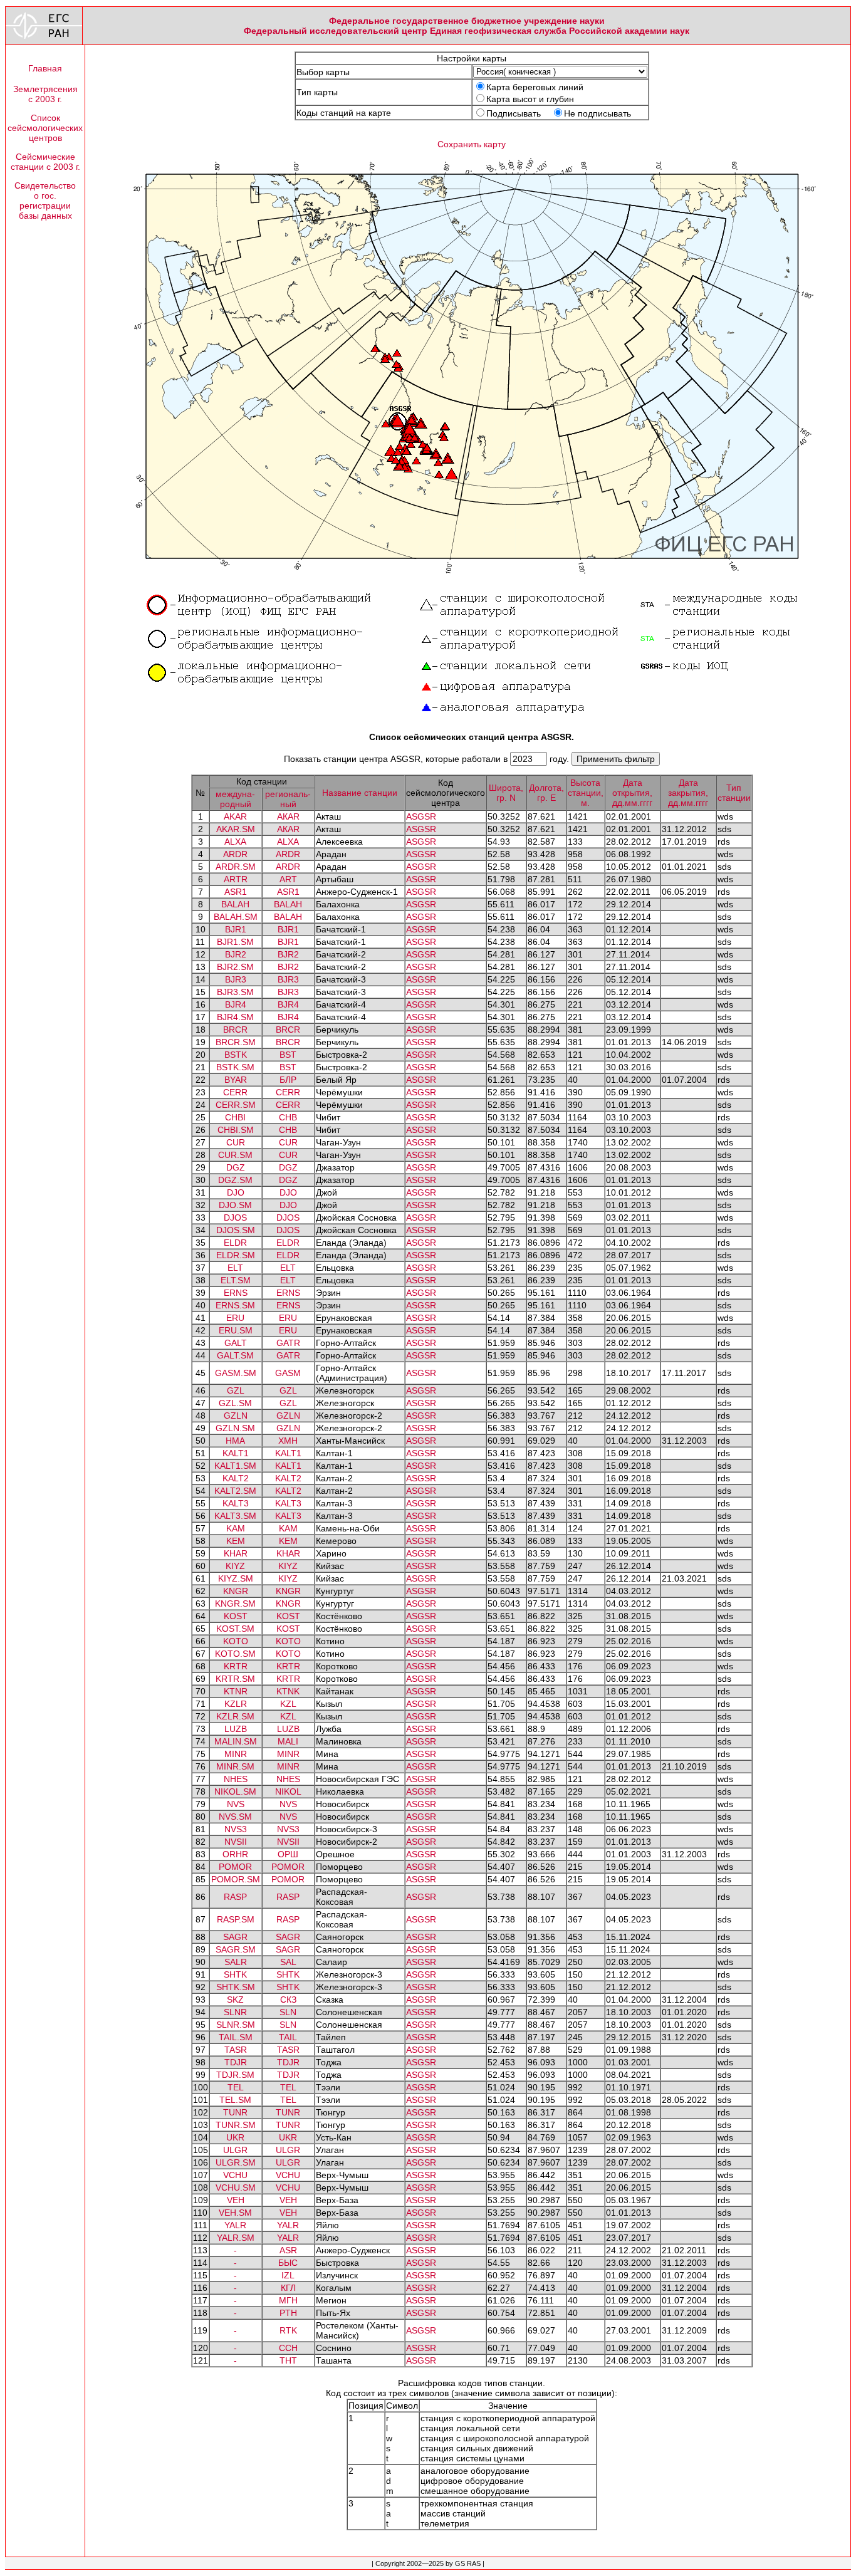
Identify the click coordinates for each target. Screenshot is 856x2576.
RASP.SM (236, 1919)
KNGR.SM (235, 1603)
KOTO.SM (235, 1654)
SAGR (235, 1937)
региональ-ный (288, 799)
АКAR (288, 816)
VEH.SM (235, 2213)
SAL (288, 1962)
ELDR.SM (236, 1255)
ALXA (235, 842)
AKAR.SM (236, 829)
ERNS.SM (235, 1305)
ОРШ (288, 1854)
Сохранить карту (472, 144)
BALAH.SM (236, 917)
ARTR (236, 879)
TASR (236, 2050)
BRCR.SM (236, 1042)
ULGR (235, 2150)
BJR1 (236, 929)
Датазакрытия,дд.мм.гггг (688, 793)
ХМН (288, 1441)
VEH (236, 2200)
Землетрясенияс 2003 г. (45, 94)
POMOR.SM (236, 1879)
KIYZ (235, 1566)
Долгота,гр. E (546, 793)
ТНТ (288, 2360)
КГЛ (288, 2288)
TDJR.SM (235, 2075)
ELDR (235, 1243)
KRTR (236, 1666)
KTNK (288, 1691)
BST (288, 1055)
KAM (236, 1528)
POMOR (235, 1867)
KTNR (236, 1691)
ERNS (236, 1293)
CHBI (235, 1117)
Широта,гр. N (506, 793)
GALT (236, 1343)
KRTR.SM (235, 1679)
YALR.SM (236, 2238)
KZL (288, 1704)
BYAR (236, 1080)
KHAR (236, 1553)
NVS (236, 1804)
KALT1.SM (235, 1466)
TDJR (236, 2062)
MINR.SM (235, 1766)
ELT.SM (236, 1280)
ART (288, 879)
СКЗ (288, 2000)
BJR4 (236, 1004)
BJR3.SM (235, 992)
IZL (288, 2275)
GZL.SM (235, 1403)
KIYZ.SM (236, 1578)
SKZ (235, 2000)
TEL (236, 2087)
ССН (288, 2348)
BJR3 (236, 979)
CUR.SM (235, 1155)
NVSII (236, 1842)
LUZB (236, 1729)
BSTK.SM (235, 1067)
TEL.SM (235, 2100)
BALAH (235, 904)
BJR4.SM (235, 1017)
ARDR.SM (236, 867)
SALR (236, 1962)
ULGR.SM (236, 2162)
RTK (288, 2330)
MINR (236, 1754)
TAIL (288, 2037)
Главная (45, 68)
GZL (236, 1390)
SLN (288, 2012)
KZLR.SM (235, 1716)
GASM (288, 1373)
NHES (236, 1779)
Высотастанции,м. (586, 793)
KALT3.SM (235, 1516)
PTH (288, 2313)
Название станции (360, 793)
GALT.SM (235, 1355)
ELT (235, 1268)
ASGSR (421, 816)
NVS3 (236, 1829)
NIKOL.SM (235, 1791)
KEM (236, 1541)
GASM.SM (236, 1373)
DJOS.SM (236, 1230)
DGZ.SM (235, 1180)
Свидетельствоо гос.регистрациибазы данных (45, 201)
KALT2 (236, 1478)
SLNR (235, 2012)
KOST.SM (235, 1629)
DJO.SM (235, 1205)
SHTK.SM (236, 1987)
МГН (288, 2300)
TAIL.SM (236, 2037)
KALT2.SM (235, 1491)
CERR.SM (236, 1105)
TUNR (235, 2112)
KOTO (236, 1641)
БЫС (288, 2263)
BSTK (236, 1055)
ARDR (235, 854)
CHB (288, 1117)
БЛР (288, 1080)
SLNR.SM (236, 2025)
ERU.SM (236, 1330)
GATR (288, 1343)
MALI (288, 1741)
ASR (288, 2250)
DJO (236, 1192)
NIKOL (288, 1791)
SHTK (235, 1974)
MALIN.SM (236, 1741)
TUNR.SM (236, 2125)
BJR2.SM (235, 967)
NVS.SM (235, 1817)
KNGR (236, 1591)
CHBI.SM (236, 1130)
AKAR (235, 816)
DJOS (235, 1218)
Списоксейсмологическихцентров (45, 128)
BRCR (235, 1030)
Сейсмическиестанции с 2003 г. (45, 162)
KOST (236, 1616)
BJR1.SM (235, 942)
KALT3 (236, 1503)
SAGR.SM (236, 1949)
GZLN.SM (235, 1428)
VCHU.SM (236, 2188)
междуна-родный (235, 799)
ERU (235, 1318)
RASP (235, 1897)
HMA (235, 1441)
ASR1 (236, 892)
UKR (235, 2137)
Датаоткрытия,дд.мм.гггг (632, 793)
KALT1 (236, 1453)
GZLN (236, 1416)
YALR (235, 2225)
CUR (236, 1142)
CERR (235, 1092)
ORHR (235, 1854)
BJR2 (236, 954)
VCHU (235, 2175)
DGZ (236, 1167)
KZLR (236, 1704)
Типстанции (734, 793)
